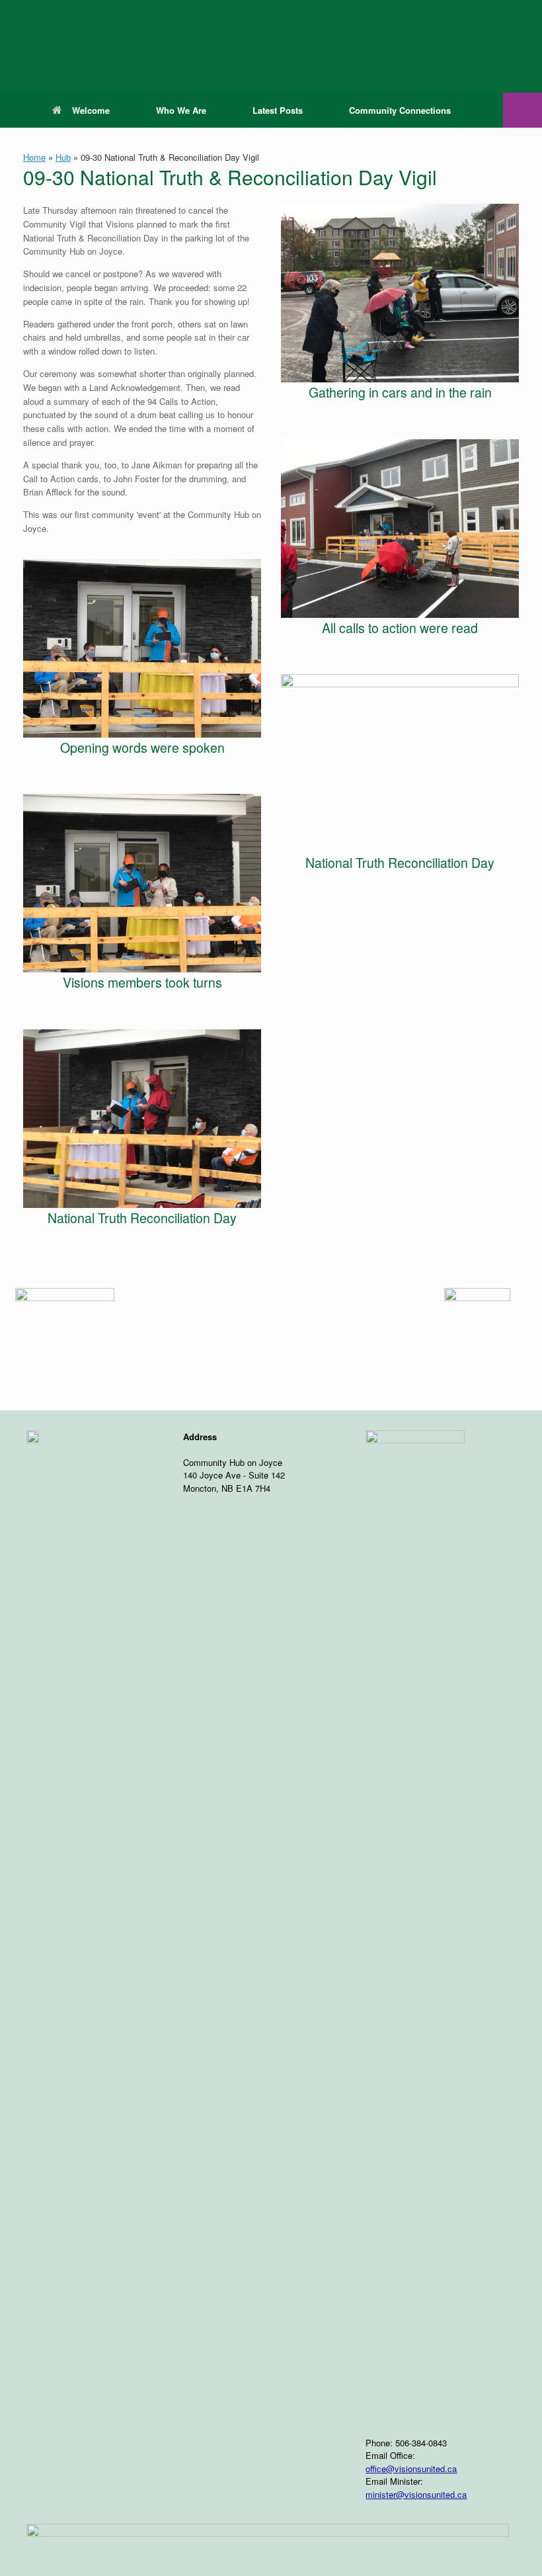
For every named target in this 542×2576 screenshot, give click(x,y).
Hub (63, 157)
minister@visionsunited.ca (416, 2494)
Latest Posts (278, 110)
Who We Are (181, 110)
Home (34, 157)
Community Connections (400, 110)
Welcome (91, 110)
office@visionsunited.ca (411, 2469)
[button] (523, 110)
